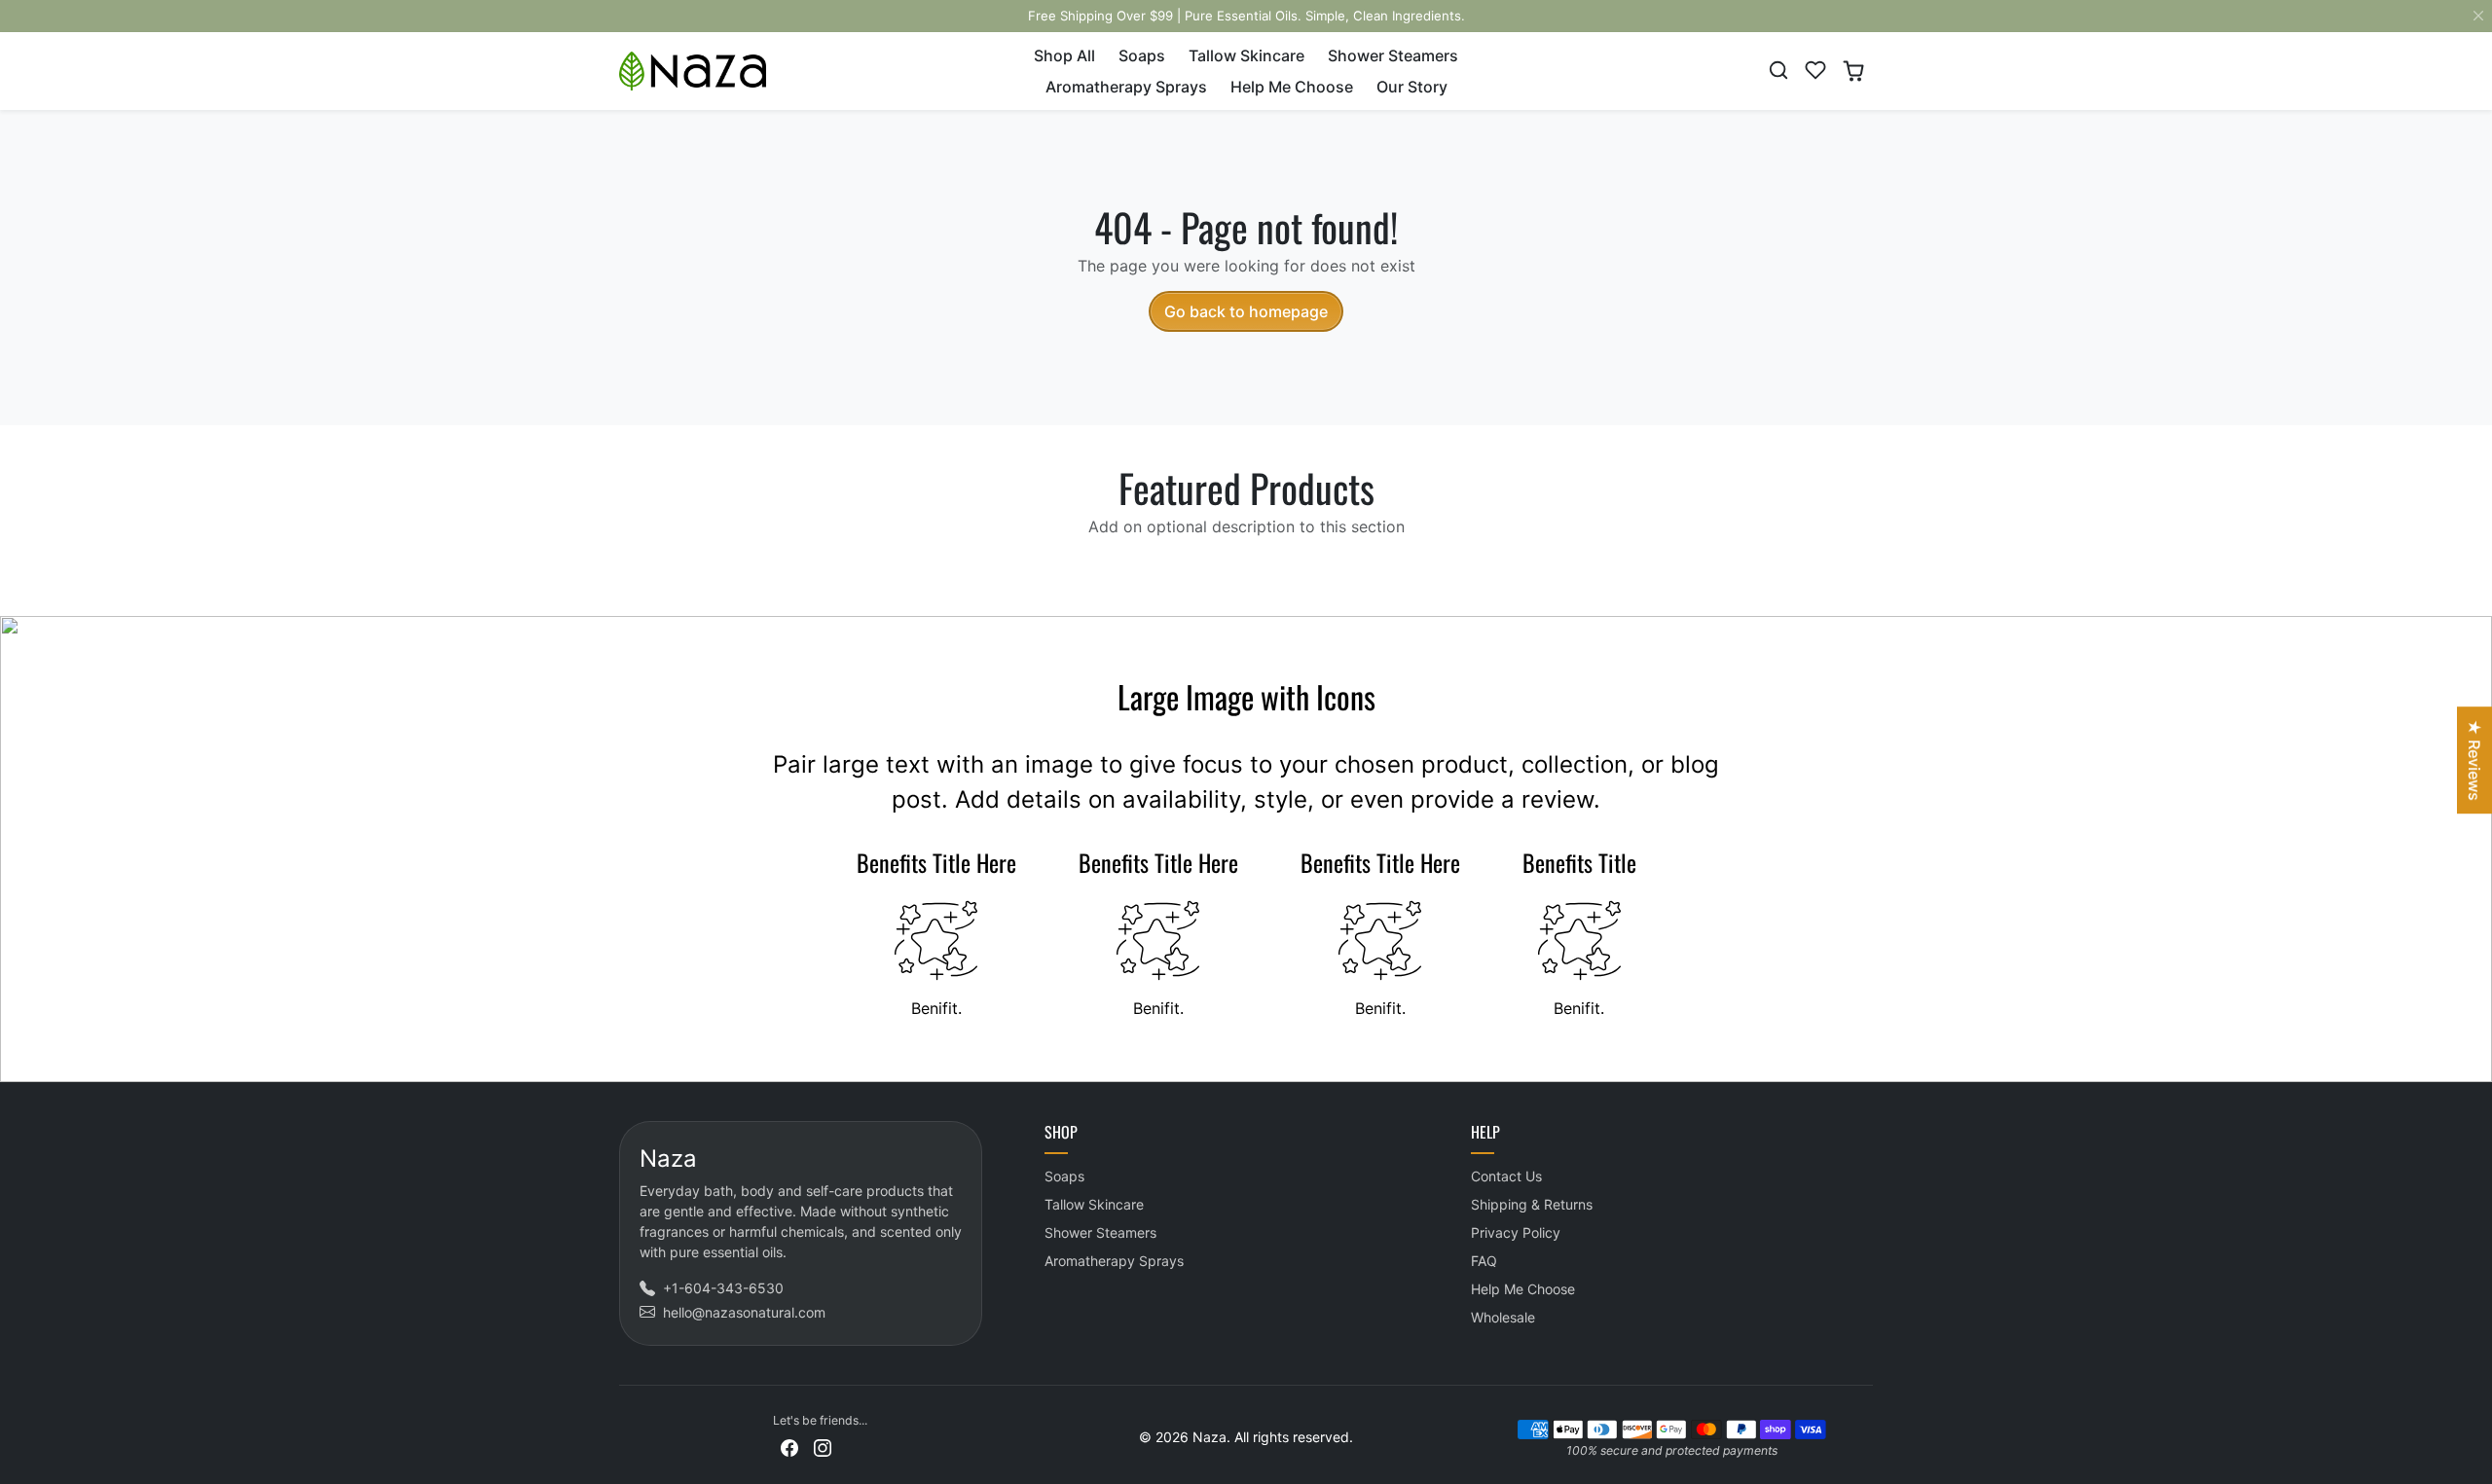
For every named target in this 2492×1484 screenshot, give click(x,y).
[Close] (2478, 16)
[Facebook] (789, 1447)
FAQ (1484, 1261)
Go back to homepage (1246, 311)
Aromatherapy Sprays (1126, 87)
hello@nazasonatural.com (744, 1312)
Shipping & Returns (1532, 1204)
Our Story (1412, 87)
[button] (1778, 70)
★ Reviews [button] (2474, 760)
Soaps (1142, 55)
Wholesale (1503, 1317)
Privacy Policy (1516, 1232)
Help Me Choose (1292, 87)
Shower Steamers (1393, 55)
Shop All (1064, 55)
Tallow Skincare (1246, 55)
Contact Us (1506, 1176)
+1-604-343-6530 (723, 1288)
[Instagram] (823, 1447)
